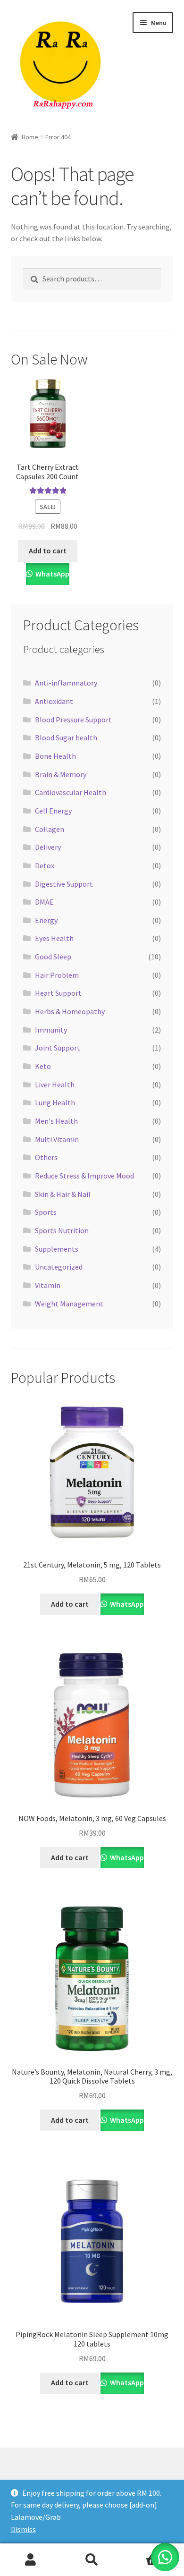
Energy (46, 920)
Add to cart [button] (48, 551)
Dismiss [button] (23, 2529)
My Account (31, 2560)
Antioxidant (54, 701)
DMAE (44, 902)
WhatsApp (52, 574)
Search (92, 2560)
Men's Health (56, 1121)
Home (30, 137)
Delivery (48, 847)
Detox (45, 865)
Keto (43, 1066)
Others (46, 1157)
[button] (165, 2557)
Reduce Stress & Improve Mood (84, 1176)
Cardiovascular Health (71, 792)
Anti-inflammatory (66, 683)
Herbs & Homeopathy (70, 1011)
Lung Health (55, 1102)
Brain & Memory (61, 774)
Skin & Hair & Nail (63, 1194)
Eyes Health (54, 938)
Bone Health (55, 756)
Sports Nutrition (62, 1230)
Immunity (51, 1030)
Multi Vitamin (57, 1139)
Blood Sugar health (66, 737)
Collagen (50, 829)
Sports (46, 1212)
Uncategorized (59, 1267)
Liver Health (55, 1085)
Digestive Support (64, 884)
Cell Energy (53, 811)
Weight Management (69, 1304)
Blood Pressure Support (73, 720)
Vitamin (48, 1285)
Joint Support (58, 1048)
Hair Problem (57, 975)
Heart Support (58, 993)
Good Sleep (53, 957)
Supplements (57, 1249)
